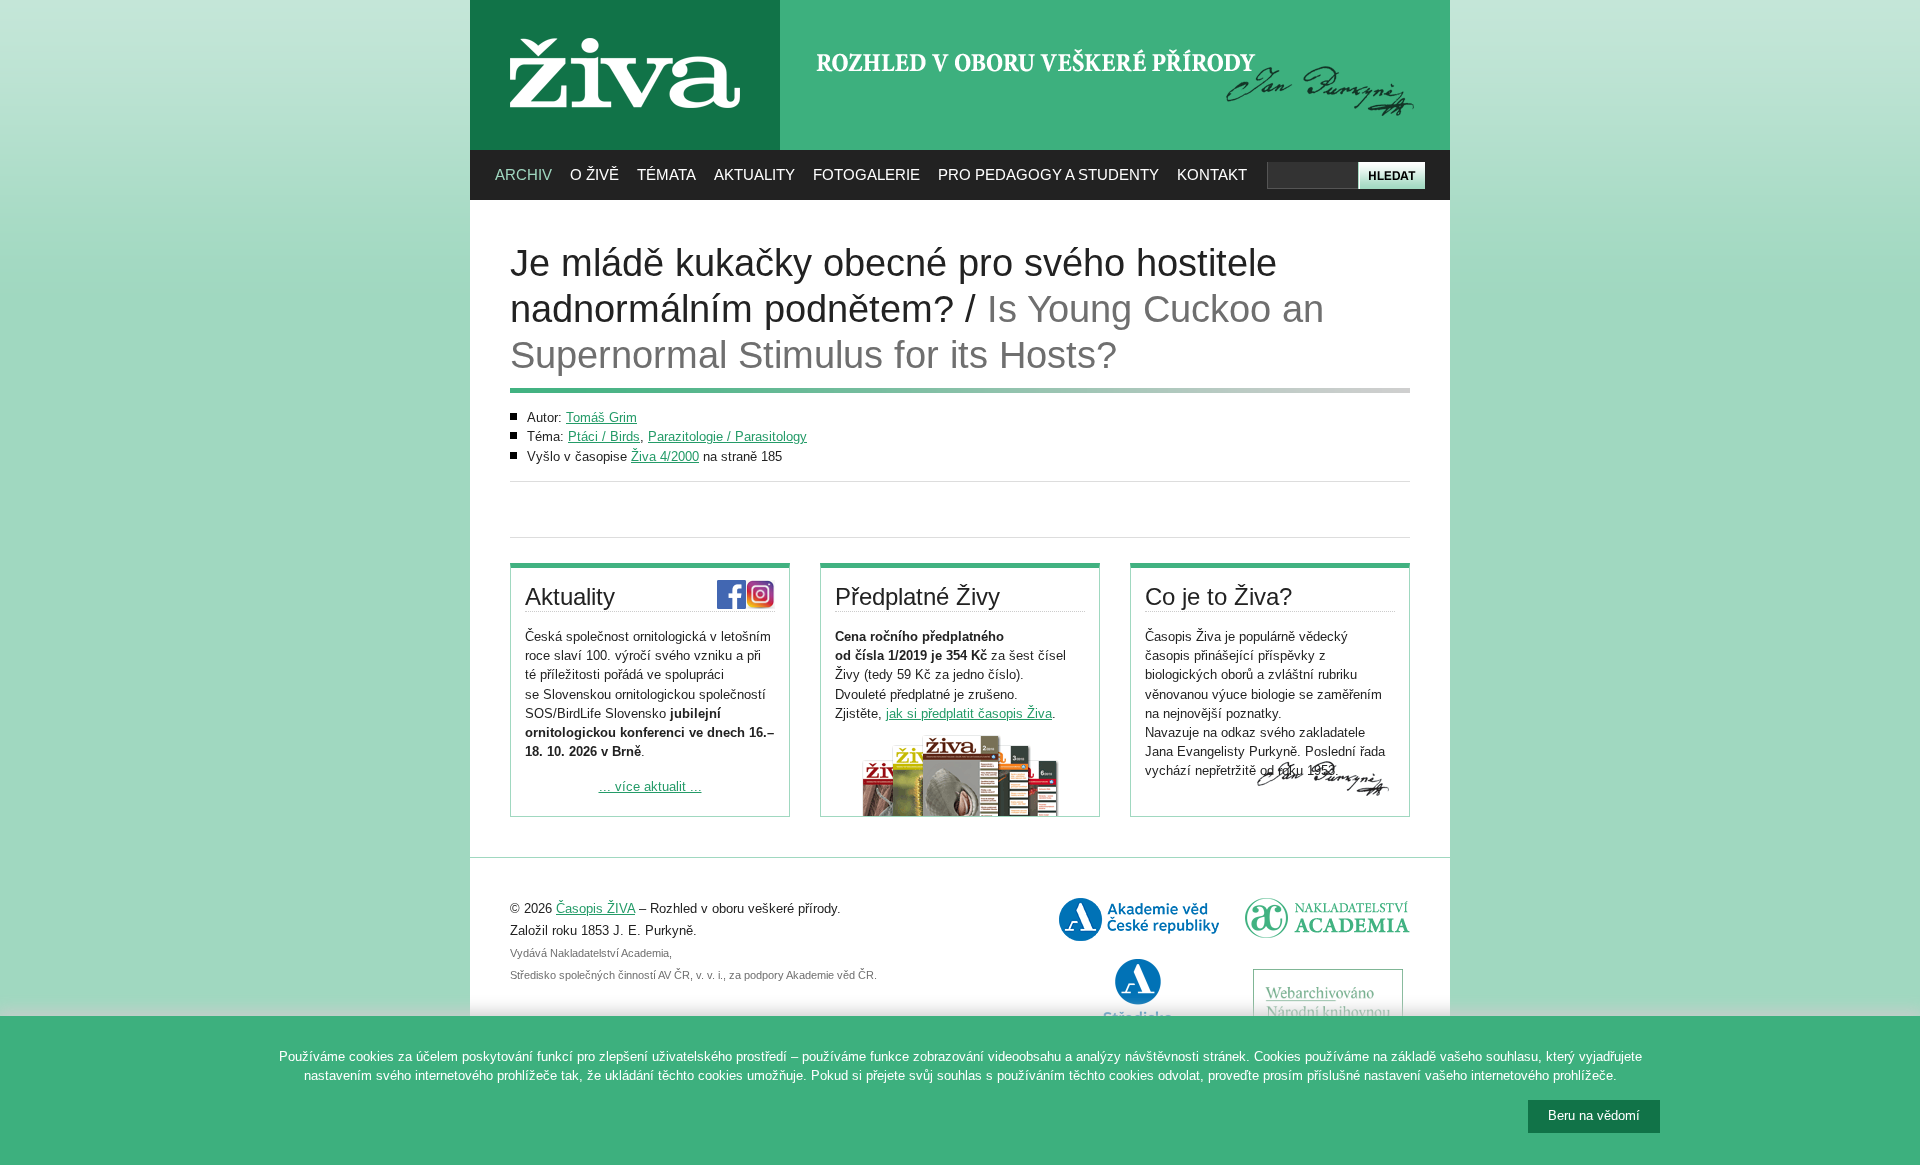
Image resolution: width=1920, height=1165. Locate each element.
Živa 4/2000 (665, 456)
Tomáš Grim (601, 417)
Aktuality (754, 174)
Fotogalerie (866, 174)
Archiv (523, 174)
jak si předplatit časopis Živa (969, 713)
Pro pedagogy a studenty (1048, 174)
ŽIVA (625, 30)
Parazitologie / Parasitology (727, 436)
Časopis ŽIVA (595, 908)
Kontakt (1212, 174)
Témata (666, 174)
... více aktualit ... (650, 786)
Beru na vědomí (1594, 1115)
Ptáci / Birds (604, 436)
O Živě (594, 174)
